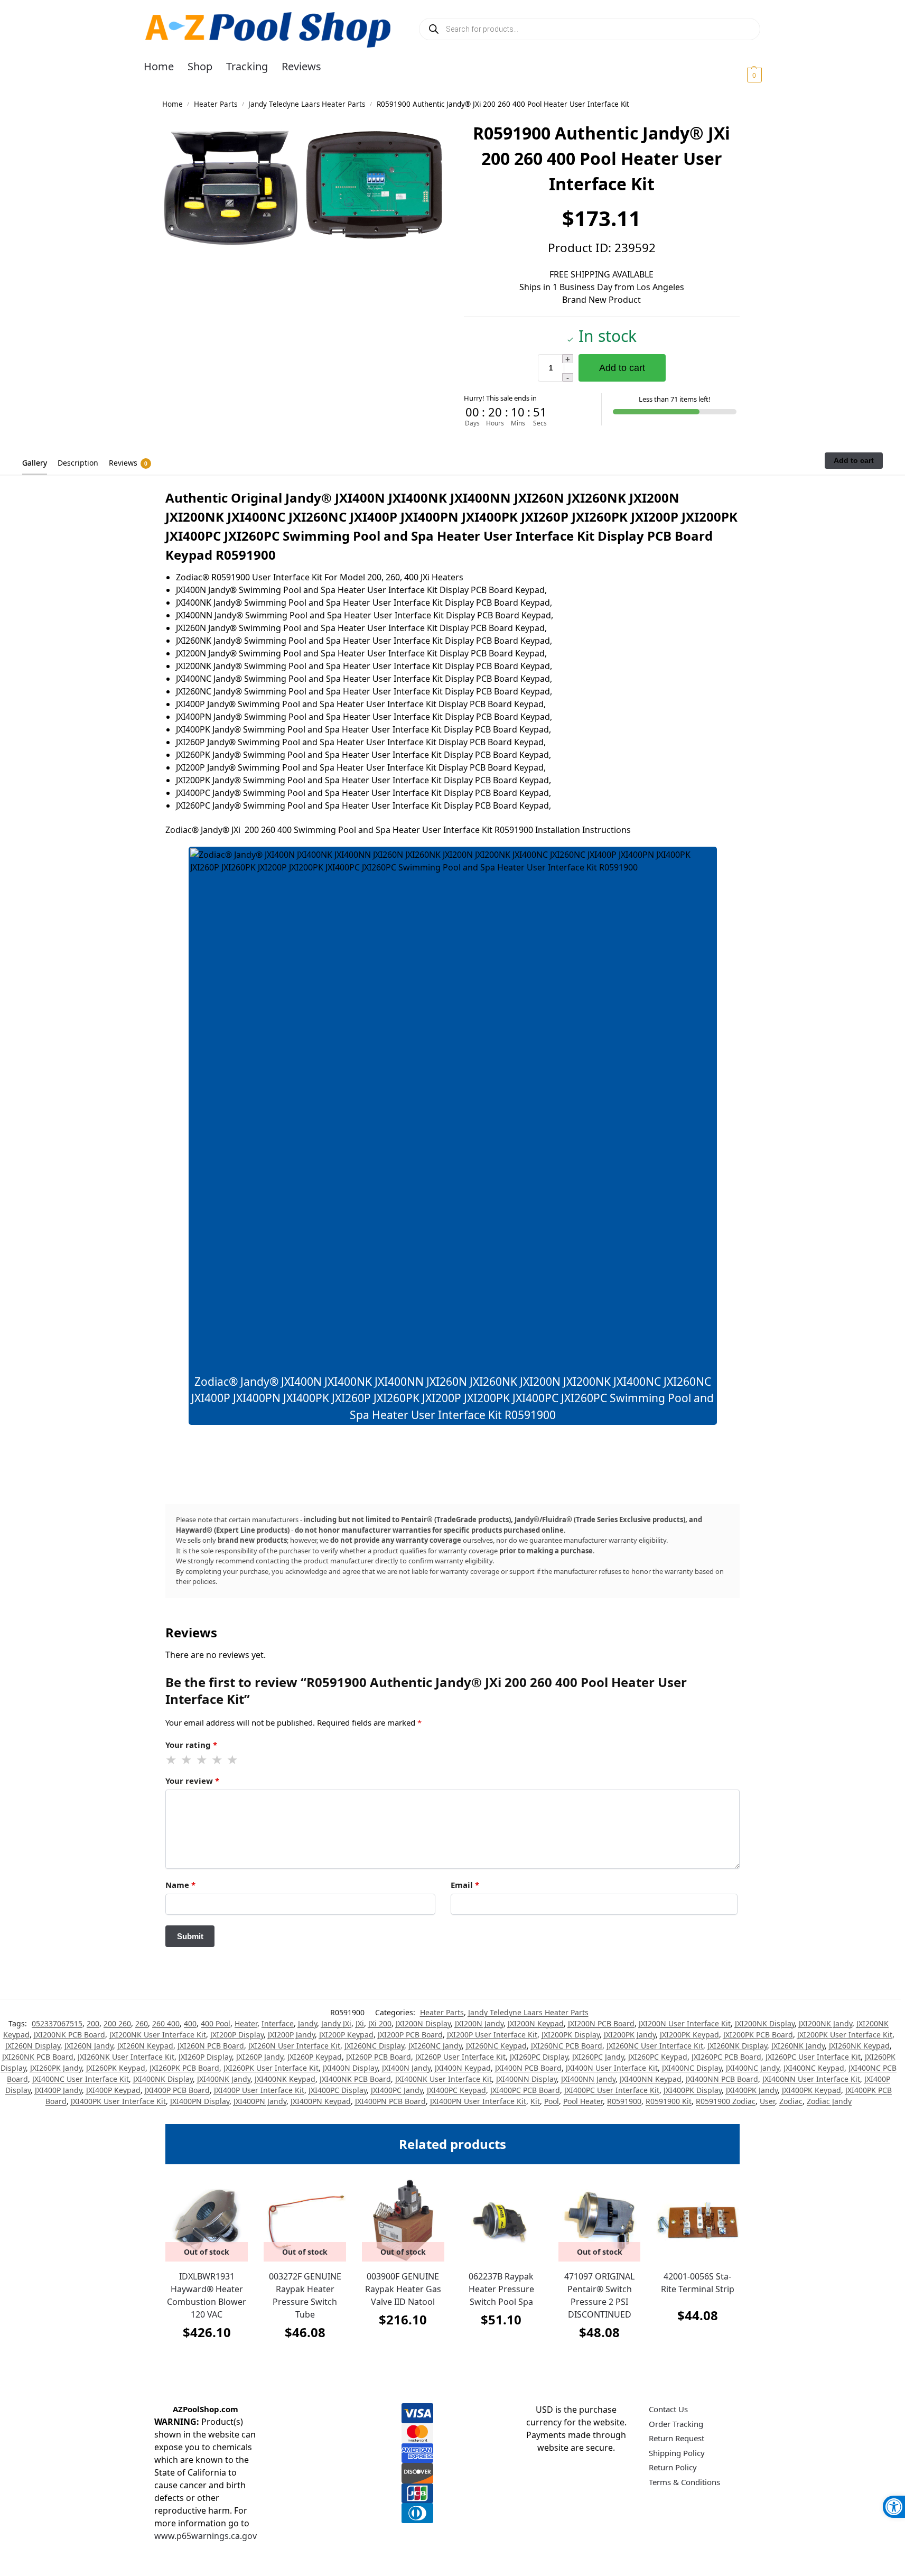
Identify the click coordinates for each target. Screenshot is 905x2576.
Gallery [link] (35, 463)
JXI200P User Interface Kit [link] (492, 2035)
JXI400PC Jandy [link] (397, 2090)
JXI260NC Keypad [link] (496, 2046)
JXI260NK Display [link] (737, 2046)
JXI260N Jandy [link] (89, 2046)
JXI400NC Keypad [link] (814, 2068)
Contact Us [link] (668, 2409)
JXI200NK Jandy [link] (825, 2023)
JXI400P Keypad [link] (113, 2090)
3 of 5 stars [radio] (202, 1760)
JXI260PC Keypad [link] (658, 2057)
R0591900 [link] (624, 2101)
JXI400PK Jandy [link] (752, 2090)
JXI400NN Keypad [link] (651, 2079)
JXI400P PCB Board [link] (177, 2090)
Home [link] (172, 104)
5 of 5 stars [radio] (233, 1760)
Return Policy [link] (673, 2467)
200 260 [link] (117, 2023)
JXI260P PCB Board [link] (379, 2057)
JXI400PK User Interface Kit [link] (118, 2101)
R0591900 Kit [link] (669, 2101)
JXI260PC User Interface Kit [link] (813, 2057)
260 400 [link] (166, 2023)
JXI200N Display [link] (423, 2023)
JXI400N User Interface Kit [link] (612, 2068)
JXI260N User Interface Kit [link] (294, 2046)
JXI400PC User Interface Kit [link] (612, 2090)
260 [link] (142, 2023)
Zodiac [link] (791, 2101)
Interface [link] (278, 2023)
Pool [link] (552, 2101)
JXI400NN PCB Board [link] (722, 2079)
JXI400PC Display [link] (338, 2090)
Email (465, 1885)
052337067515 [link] (57, 2023)
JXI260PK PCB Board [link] (184, 2068)
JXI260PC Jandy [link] (598, 2057)
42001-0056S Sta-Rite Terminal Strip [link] (698, 2283)
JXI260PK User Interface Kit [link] (271, 2068)
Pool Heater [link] (583, 2101)
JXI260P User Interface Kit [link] (460, 2057)
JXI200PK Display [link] (571, 2035)
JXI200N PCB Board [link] (601, 2023)
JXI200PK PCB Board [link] (758, 2035)
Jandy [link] (307, 2023)
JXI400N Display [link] (350, 2068)
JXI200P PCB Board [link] (410, 2035)
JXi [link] (360, 2023)
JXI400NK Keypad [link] (285, 2079)
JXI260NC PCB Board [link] (567, 2046)
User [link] (767, 2101)
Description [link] (78, 463)
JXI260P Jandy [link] (260, 2057)
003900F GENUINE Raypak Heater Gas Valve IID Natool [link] (403, 2289)
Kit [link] (535, 2101)
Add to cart (622, 368)
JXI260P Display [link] (205, 2057)
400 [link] (190, 2023)
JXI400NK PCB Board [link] (355, 2079)
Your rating (191, 1745)
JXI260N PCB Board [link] (211, 2046)
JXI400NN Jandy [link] (588, 2079)
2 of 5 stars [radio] (187, 1760)
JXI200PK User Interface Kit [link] (845, 2035)
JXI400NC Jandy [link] (753, 2068)
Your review (192, 1781)
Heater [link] (246, 2023)
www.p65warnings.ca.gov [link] (206, 2536)
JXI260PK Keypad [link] (116, 2068)
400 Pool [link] (216, 2023)
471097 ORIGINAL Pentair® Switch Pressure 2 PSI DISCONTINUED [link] (599, 2295)
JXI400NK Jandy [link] (224, 2079)
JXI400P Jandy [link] (58, 2090)
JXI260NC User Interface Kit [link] (655, 2046)
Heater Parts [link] (216, 104)
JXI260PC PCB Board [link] (726, 2057)
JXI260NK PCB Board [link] (38, 2057)
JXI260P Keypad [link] (315, 2057)
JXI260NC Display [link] (374, 2046)
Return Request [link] (677, 2438)
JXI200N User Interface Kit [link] (685, 2023)
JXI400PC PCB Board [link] (525, 2090)
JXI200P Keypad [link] (346, 2035)
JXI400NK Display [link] (163, 2079)
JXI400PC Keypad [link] (456, 2090)
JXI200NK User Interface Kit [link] (158, 2035)
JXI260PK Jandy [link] (56, 2068)
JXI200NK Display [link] (765, 2023)
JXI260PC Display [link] (539, 2057)
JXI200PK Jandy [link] (630, 2035)
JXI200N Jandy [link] (479, 2023)
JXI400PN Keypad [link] (321, 2101)
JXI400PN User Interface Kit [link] (478, 2101)
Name (180, 1885)
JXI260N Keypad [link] (145, 2046)
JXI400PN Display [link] (200, 2101)
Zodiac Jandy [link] (829, 2101)
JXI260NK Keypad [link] (859, 2046)
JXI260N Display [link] (33, 2046)
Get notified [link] (207, 2359)
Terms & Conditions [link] (684, 2482)
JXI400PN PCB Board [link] (390, 2101)
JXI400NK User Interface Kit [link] (444, 2079)
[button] (741, 75)
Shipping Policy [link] (677, 2453)
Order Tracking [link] (676, 2424)
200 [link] (93, 2023)
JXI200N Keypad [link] (536, 2023)
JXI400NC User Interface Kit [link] (81, 2079)
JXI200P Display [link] (237, 2035)
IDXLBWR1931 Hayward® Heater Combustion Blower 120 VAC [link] (207, 2295)
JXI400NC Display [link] (692, 2068)
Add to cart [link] (501, 2346)
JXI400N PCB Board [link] (528, 2068)
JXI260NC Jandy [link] (435, 2046)
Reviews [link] (128, 463)
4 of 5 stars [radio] (218, 1760)
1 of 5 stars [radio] (172, 1760)
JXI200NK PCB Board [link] (69, 2035)
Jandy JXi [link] (336, 2023)
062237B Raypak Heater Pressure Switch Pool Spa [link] (501, 2289)
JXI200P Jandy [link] (291, 2035)
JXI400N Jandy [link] (406, 2068)
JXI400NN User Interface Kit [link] (811, 2079)
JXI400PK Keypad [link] (811, 2090)
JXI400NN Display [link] (526, 2079)
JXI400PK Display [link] (693, 2090)
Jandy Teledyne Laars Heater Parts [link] (307, 104)
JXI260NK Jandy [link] (798, 2046)
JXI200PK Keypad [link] (689, 2035)
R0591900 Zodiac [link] (726, 2101)
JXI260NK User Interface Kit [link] (126, 2057)
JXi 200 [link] (380, 2023)
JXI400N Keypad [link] (463, 2068)
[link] (894, 2507)
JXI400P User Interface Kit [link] (259, 2090)
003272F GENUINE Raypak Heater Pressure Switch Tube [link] (305, 2295)
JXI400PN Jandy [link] (260, 2101)
